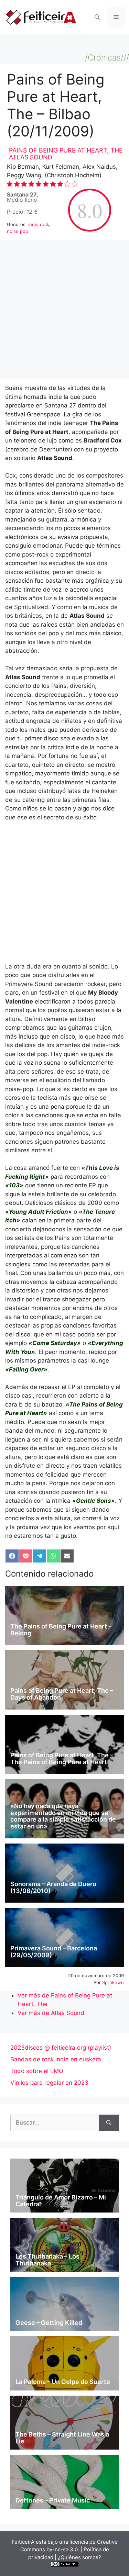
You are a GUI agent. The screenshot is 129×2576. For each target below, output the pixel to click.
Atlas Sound (31, 157)
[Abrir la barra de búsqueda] (97, 17)
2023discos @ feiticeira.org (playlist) (61, 2048)
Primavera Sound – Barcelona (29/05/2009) (54, 1952)
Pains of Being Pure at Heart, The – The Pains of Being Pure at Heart (62, 1759)
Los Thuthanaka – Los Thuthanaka (47, 2260)
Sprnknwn (113, 1982)
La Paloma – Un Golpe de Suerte (63, 2382)
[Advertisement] (64, 311)
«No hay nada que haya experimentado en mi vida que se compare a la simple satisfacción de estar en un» (63, 1816)
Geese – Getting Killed (49, 2323)
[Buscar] (109, 2123)
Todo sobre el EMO (37, 2071)
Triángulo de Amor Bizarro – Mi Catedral (61, 2201)
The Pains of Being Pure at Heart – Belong (61, 1630)
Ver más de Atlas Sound (51, 2013)
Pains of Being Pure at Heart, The (66, 150)
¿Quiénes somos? (79, 2557)
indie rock (39, 224)
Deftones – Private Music (53, 2500)
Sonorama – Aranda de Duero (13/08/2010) (53, 1887)
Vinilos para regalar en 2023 (49, 2083)
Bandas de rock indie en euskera (56, 2059)
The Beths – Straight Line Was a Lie (62, 2438)
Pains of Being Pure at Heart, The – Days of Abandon (62, 1694)
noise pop (18, 231)
